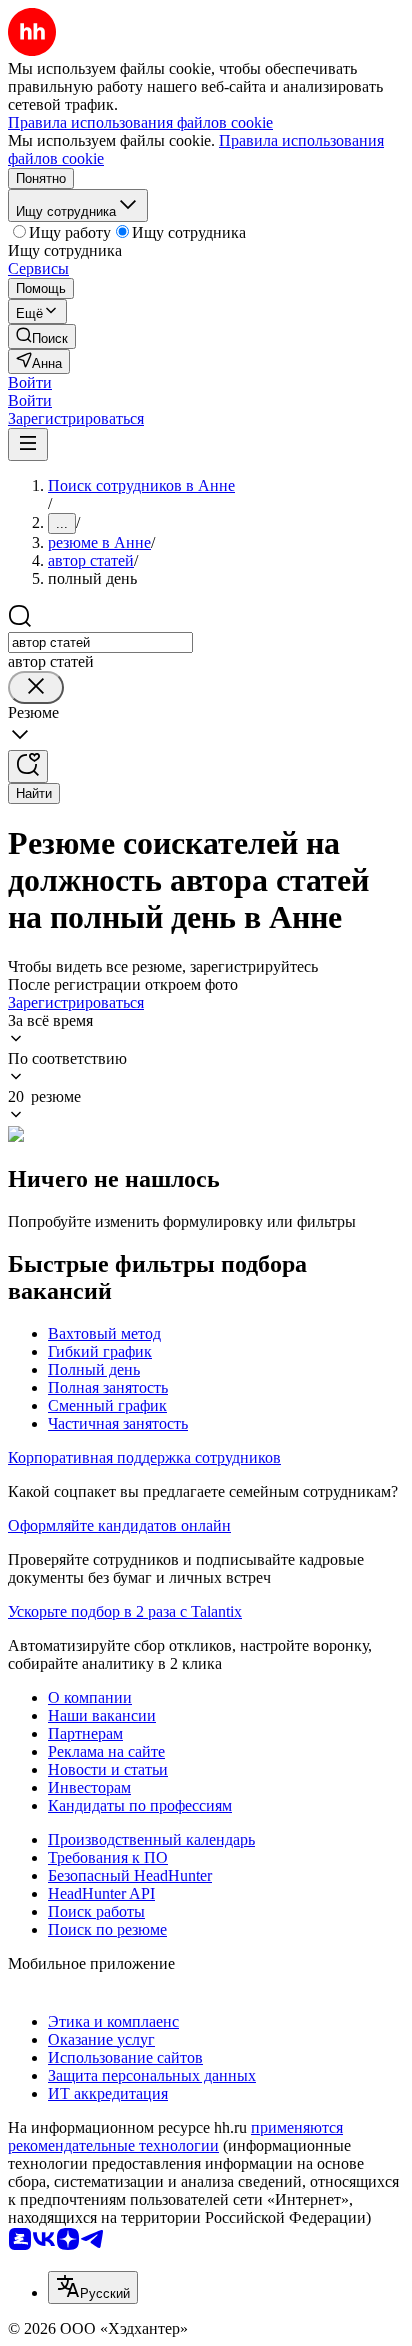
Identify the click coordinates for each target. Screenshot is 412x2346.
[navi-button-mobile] (28, 444)
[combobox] (100, 642)
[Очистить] (36, 687)
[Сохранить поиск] (28, 766)
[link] (42, 336)
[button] (30, 382)
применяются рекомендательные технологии (175, 2136)
